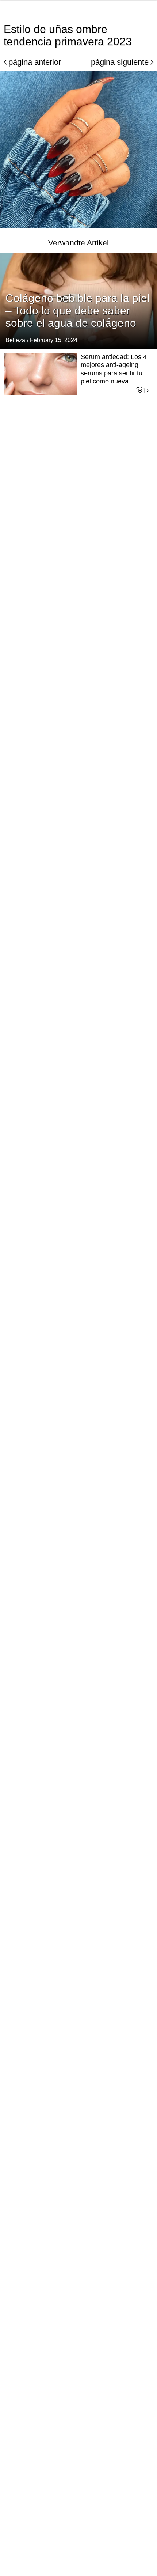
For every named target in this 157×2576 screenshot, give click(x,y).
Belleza (15, 340)
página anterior (35, 62)
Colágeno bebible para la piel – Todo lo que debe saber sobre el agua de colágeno (78, 311)
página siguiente (120, 62)
